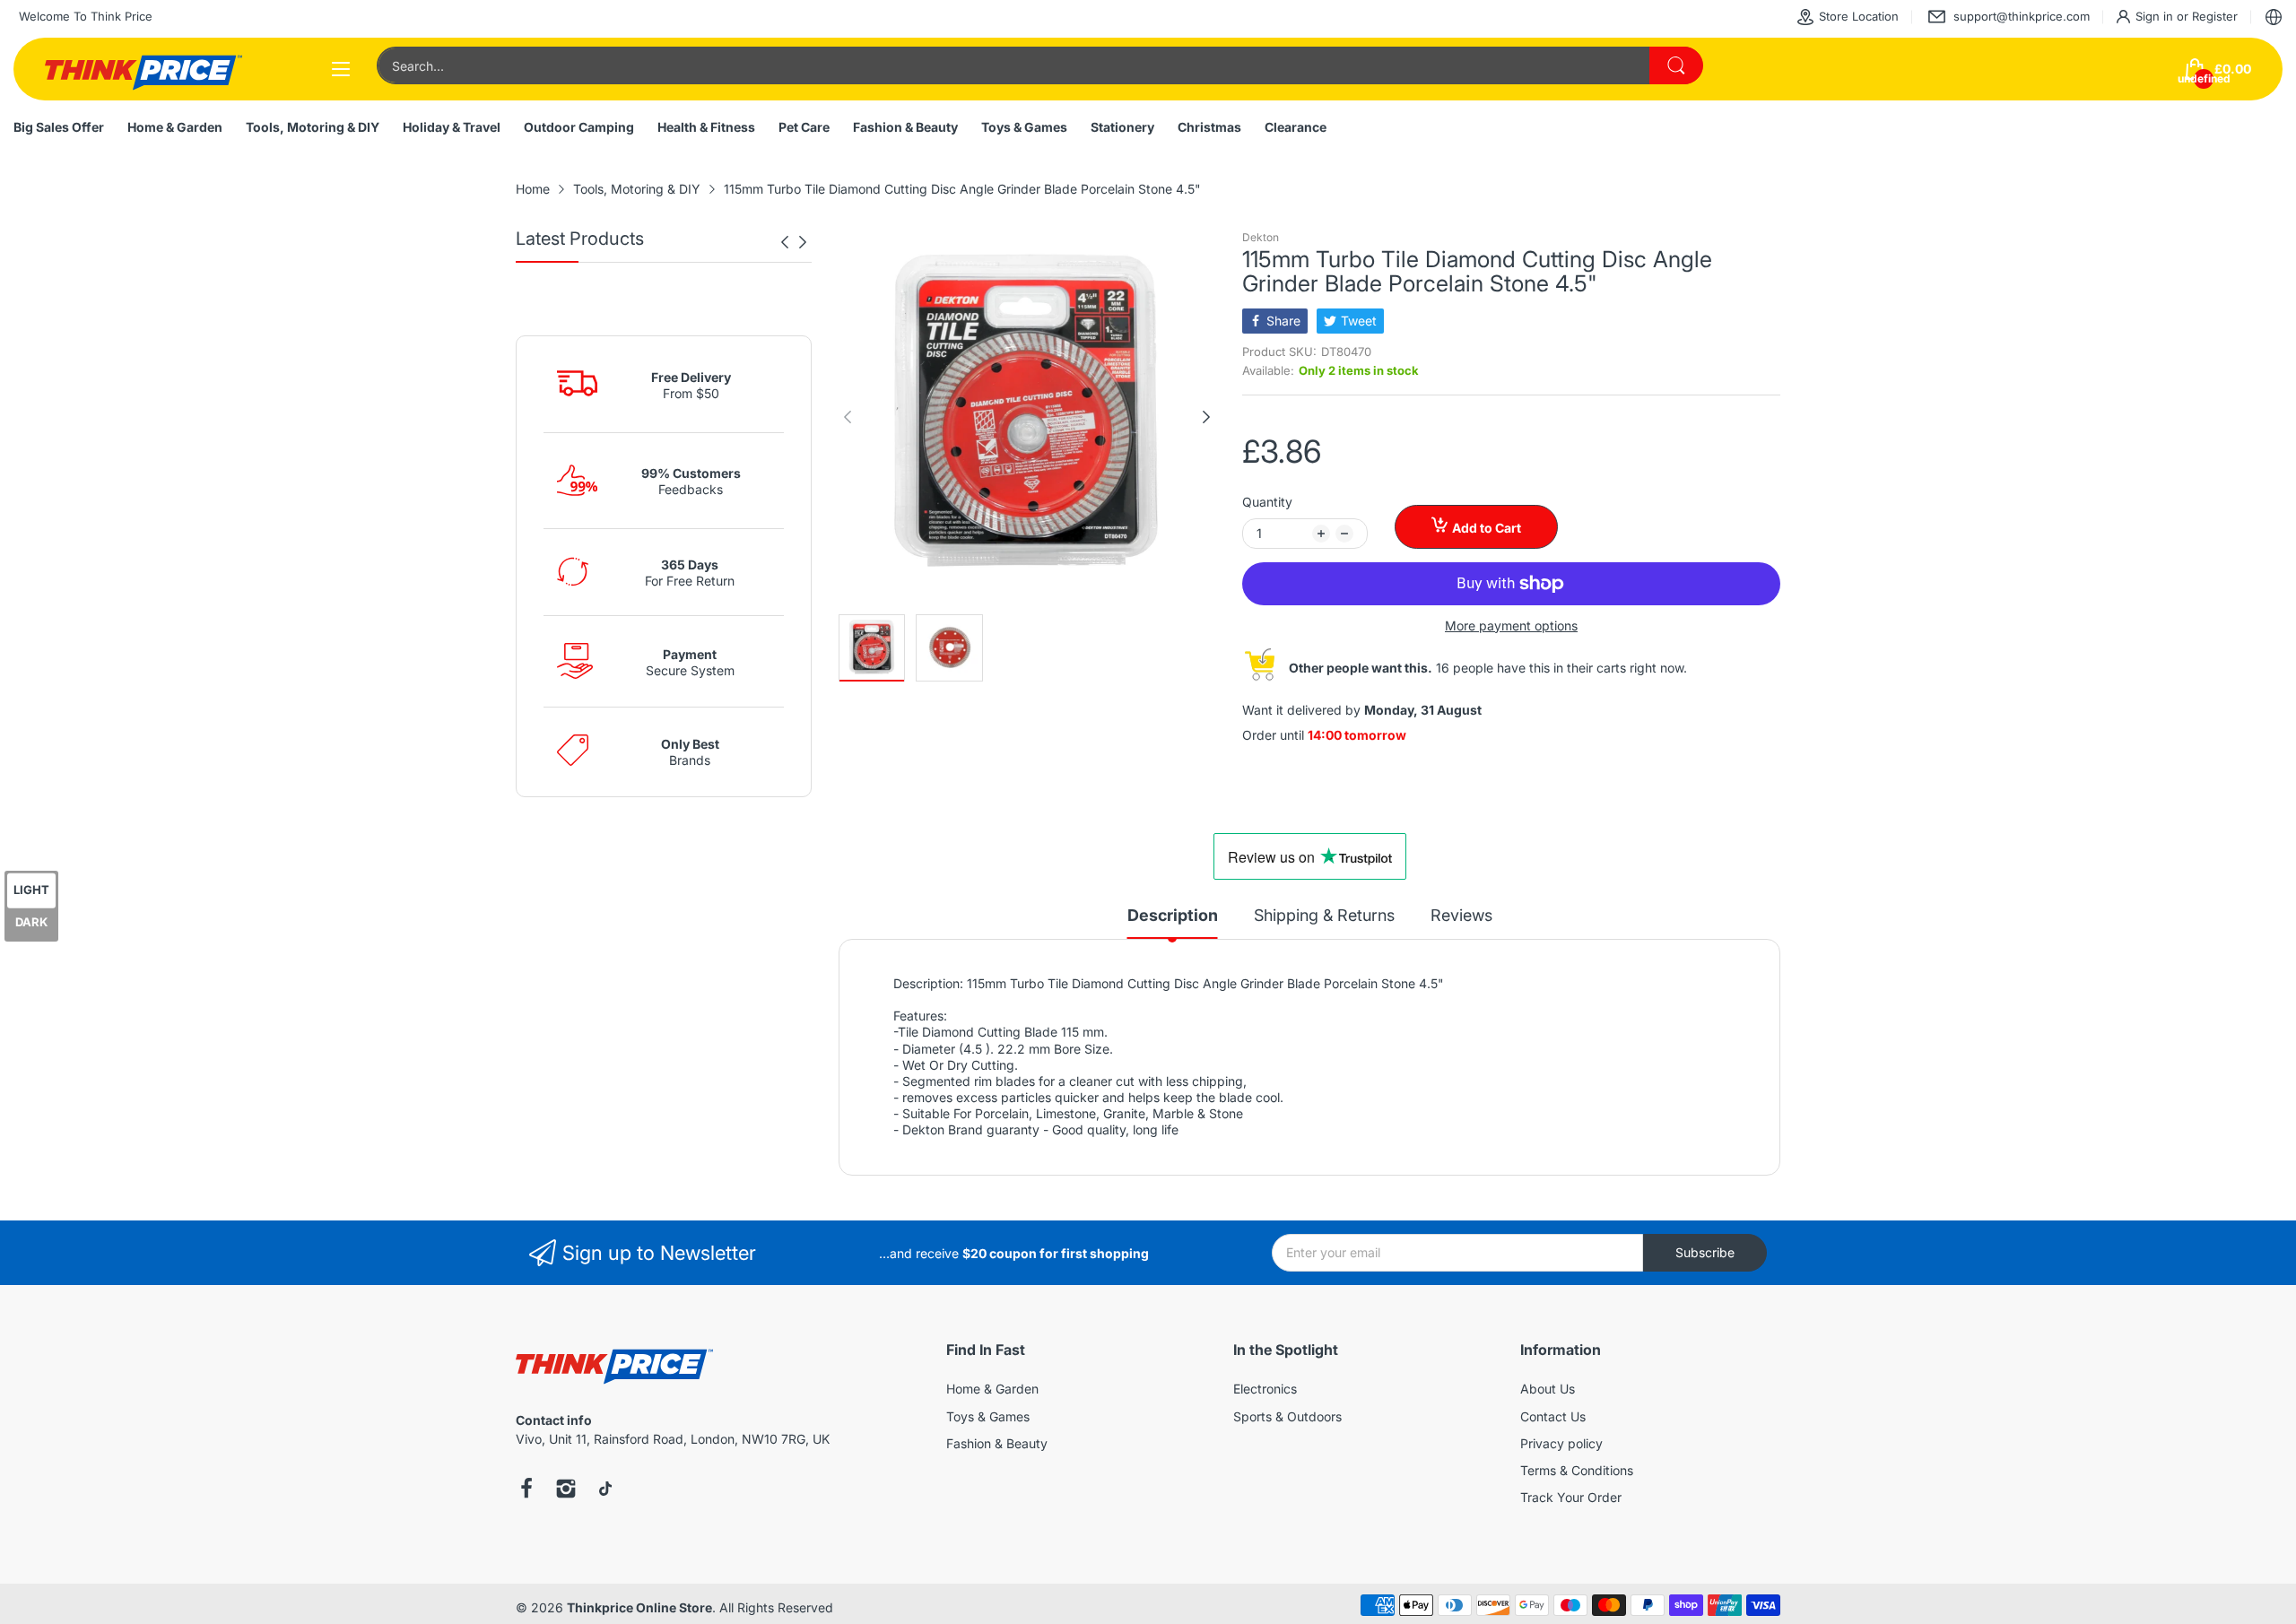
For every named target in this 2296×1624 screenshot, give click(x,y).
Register (2215, 16)
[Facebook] (526, 1490)
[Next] (785, 242)
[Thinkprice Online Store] (143, 69)
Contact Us (1553, 1416)
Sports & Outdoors (1287, 1416)
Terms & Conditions (1577, 1470)
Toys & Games (988, 1416)
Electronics (1265, 1389)
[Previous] (803, 242)
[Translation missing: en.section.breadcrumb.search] (1676, 65)
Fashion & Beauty (997, 1443)
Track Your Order (1571, 1497)
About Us (1548, 1389)
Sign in (2156, 16)
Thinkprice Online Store (639, 1607)
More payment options (1511, 625)
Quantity (1267, 502)
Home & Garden (992, 1389)
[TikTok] (605, 1490)
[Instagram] (566, 1490)
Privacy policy (1561, 1443)
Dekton (1261, 237)
